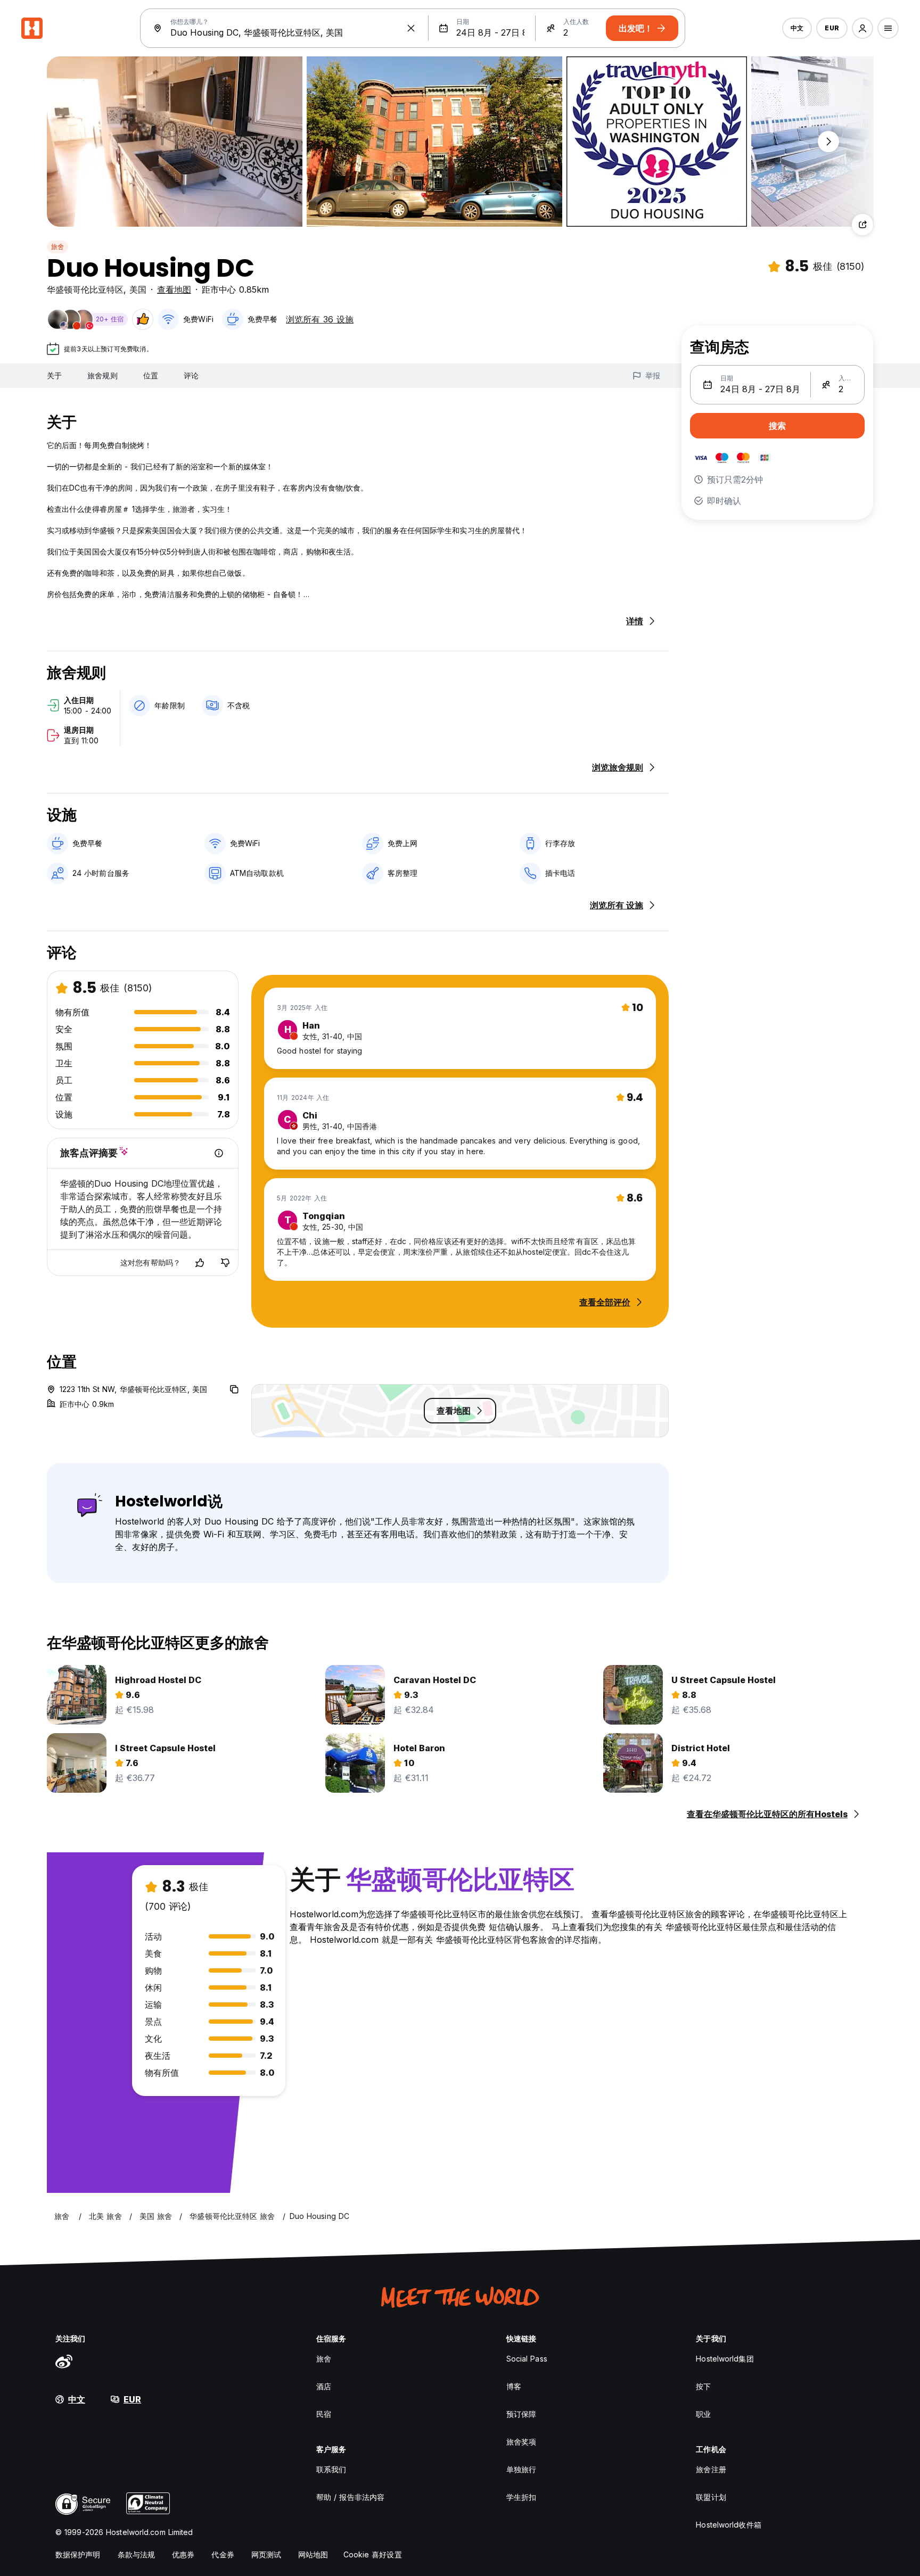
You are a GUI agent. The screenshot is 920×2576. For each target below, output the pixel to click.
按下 (703, 2386)
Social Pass (527, 2359)
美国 (138, 289)
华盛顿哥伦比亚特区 (85, 289)
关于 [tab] (54, 375)
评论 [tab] (191, 375)
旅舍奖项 (521, 2442)
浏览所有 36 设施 (320, 319)
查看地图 (174, 289)
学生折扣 (521, 2497)
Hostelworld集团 (725, 2359)
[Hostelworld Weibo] (64, 2361)
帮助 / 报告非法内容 (350, 2497)
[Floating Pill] (828, 142)
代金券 (223, 2554)
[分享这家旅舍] (862, 225)
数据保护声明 (78, 2554)
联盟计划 (711, 2497)
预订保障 (521, 2414)
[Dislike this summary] (225, 1263)
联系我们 (331, 2469)
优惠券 (183, 2554)
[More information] (219, 1153)
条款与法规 (137, 2554)
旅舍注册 (711, 2469)
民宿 (324, 2414)
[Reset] (411, 28)
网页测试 (266, 2554)
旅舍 (57, 247)
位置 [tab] (151, 375)
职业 (703, 2414)
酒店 (324, 2386)
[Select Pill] (862, 28)
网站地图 (313, 2554)
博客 (514, 2386)
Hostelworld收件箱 (728, 2525)
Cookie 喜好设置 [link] (373, 2554)
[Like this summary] (200, 1263)
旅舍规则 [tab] (102, 375)
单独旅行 (521, 2469)
